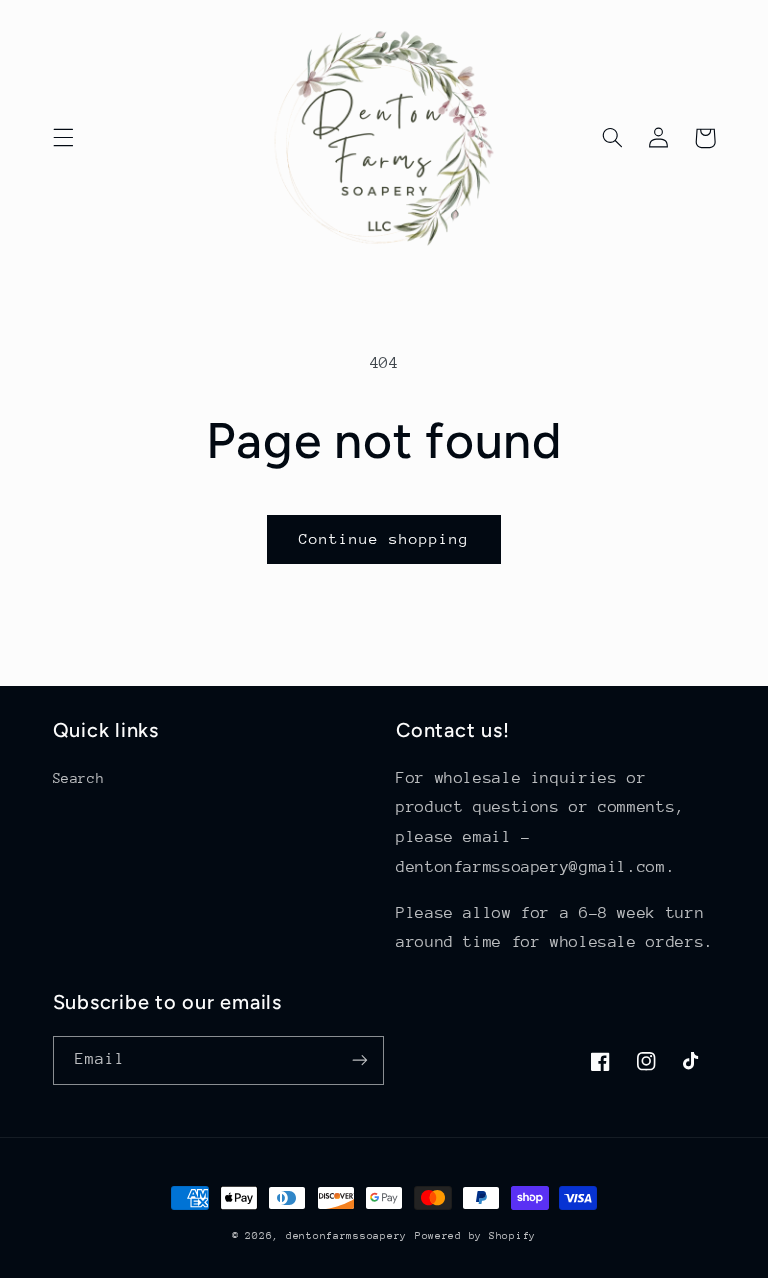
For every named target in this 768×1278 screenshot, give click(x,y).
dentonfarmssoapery (346, 1236)
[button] (63, 138)
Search (79, 778)
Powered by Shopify (475, 1236)
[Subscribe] (360, 1060)
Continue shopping (384, 538)
